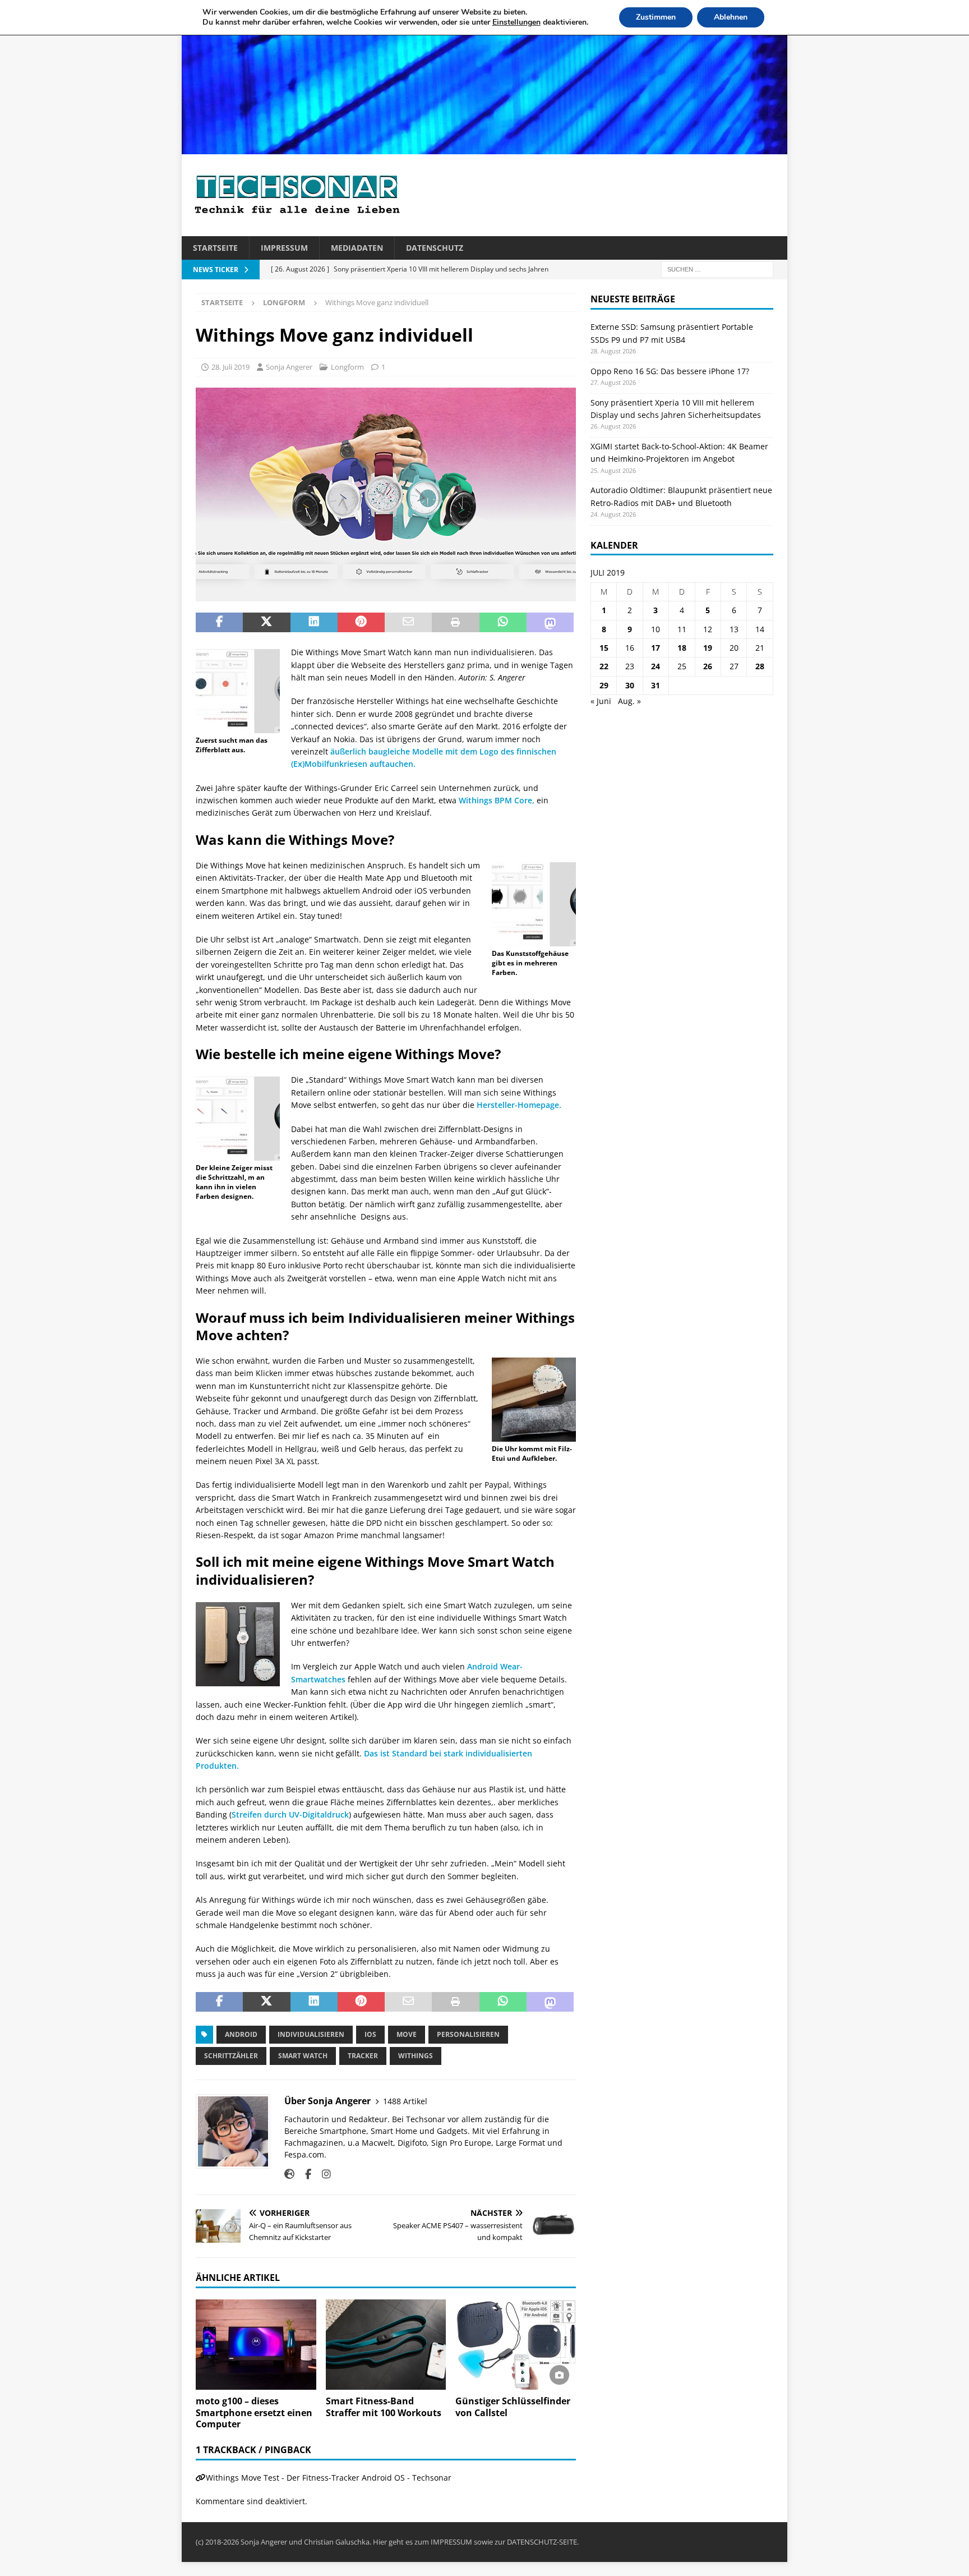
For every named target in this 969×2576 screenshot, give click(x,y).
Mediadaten (357, 248)
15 (604, 648)
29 (604, 685)
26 (708, 666)
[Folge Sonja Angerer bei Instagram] (322, 2174)
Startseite (215, 248)
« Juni (601, 701)
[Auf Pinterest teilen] (361, 623)
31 (656, 685)
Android (241, 2034)
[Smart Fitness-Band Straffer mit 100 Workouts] (386, 2345)
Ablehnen (731, 17)
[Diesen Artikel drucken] (455, 623)
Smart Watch (303, 2056)
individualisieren (311, 2034)
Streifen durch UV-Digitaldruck (290, 1814)
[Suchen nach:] (717, 269)
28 (760, 666)
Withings (416, 2056)
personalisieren (468, 2034)
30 (630, 685)
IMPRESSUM (451, 2542)
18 (682, 648)
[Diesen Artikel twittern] (266, 623)
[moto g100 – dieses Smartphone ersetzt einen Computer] (256, 2345)
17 (656, 648)
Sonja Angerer (289, 367)
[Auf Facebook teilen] (219, 623)
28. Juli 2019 (230, 367)
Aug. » (629, 701)
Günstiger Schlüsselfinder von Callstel (513, 2407)
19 (708, 648)
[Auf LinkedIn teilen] (314, 623)
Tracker (363, 2056)
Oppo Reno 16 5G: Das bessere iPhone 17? (670, 371)
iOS (370, 2034)
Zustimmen (656, 17)
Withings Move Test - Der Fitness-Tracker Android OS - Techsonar (329, 2478)
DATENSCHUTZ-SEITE (542, 2542)
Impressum (284, 248)
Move (407, 2034)
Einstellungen (516, 22)
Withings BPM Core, (497, 800)
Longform (347, 367)
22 (604, 666)
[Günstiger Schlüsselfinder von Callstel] (516, 2345)
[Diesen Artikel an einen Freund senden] (408, 623)
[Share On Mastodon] (550, 623)
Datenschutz (435, 248)
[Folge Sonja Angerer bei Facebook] (304, 2174)
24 (656, 666)
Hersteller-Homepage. (520, 1105)
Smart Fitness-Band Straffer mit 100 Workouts (384, 2407)
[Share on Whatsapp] (503, 623)
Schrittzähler (231, 2056)
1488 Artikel (405, 2101)
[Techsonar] (484, 148)
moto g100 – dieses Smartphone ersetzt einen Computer (254, 2413)
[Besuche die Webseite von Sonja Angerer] (289, 2174)
